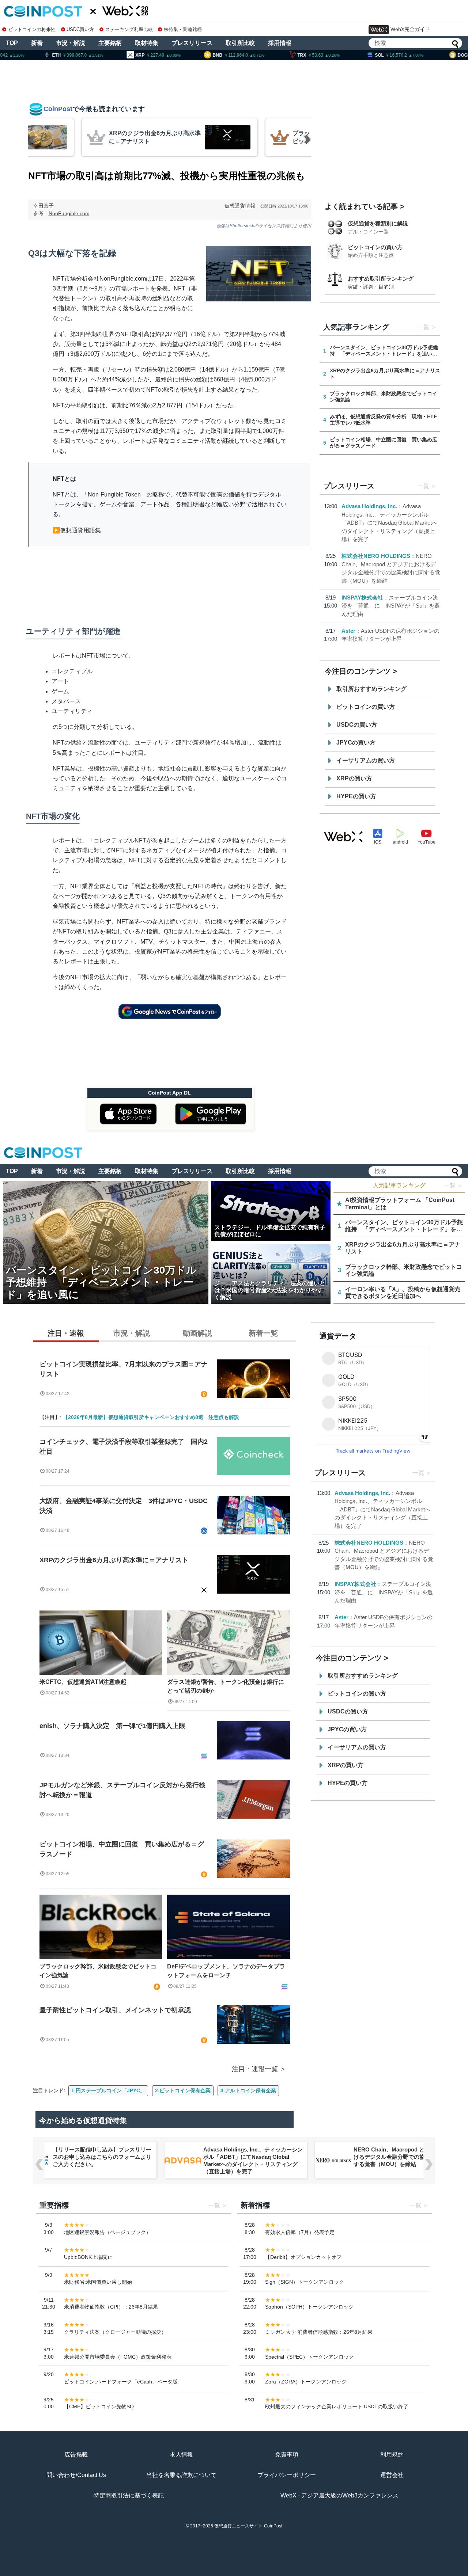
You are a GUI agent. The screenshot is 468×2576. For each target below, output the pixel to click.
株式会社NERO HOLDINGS (376, 556)
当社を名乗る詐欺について (181, 2475)
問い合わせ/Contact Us (76, 2475)
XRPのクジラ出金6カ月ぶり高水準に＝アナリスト (114, 1560)
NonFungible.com (69, 213)
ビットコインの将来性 (32, 29)
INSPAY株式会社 (362, 598)
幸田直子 (44, 206)
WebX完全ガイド (410, 29)
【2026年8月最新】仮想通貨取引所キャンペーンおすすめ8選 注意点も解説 (151, 1417)
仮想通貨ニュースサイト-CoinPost (248, 2526)
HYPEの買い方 (356, 796)
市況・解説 (71, 43)
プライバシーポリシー (287, 2475)
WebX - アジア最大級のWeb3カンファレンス (339, 2495)
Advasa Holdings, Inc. (369, 506)
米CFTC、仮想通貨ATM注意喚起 (83, 1682)
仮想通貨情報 (240, 206)
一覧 (423, 327)
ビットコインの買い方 (375, 247)
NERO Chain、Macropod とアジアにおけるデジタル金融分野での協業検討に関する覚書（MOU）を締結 (403, 2157)
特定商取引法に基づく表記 (129, 2495)
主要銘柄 (110, 43)
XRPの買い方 (354, 778)
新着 (37, 43)
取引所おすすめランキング (371, 689)
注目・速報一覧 (255, 2069)
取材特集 (147, 43)
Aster (348, 631)
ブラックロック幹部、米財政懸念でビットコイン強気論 (98, 1971)
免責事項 (287, 2455)
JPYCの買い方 (356, 743)
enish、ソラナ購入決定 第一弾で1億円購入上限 (112, 1726)
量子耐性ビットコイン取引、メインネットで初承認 (115, 2010)
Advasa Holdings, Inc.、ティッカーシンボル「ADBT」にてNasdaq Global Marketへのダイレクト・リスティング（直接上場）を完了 (389, 523)
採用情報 (280, 43)
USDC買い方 (80, 29)
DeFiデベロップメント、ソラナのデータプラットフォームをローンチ (226, 1971)
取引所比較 (240, 43)
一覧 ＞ (453, 1185)
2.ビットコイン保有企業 (183, 2090)
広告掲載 (76, 2455)
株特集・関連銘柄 (183, 29)
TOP (12, 43)
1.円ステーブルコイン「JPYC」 (108, 2090)
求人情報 (181, 2455)
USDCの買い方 (357, 725)
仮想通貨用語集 (80, 530)
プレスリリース (192, 43)
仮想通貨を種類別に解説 (378, 223)
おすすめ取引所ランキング (381, 279)
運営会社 (392, 2475)
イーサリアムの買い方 (366, 760)
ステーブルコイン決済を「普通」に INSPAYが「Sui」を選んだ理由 (391, 606)
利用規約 (392, 2455)
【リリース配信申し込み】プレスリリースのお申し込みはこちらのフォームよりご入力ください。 (102, 2157)
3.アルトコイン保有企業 (248, 2090)
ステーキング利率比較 (129, 29)
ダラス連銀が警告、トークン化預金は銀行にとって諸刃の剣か (226, 1686)
